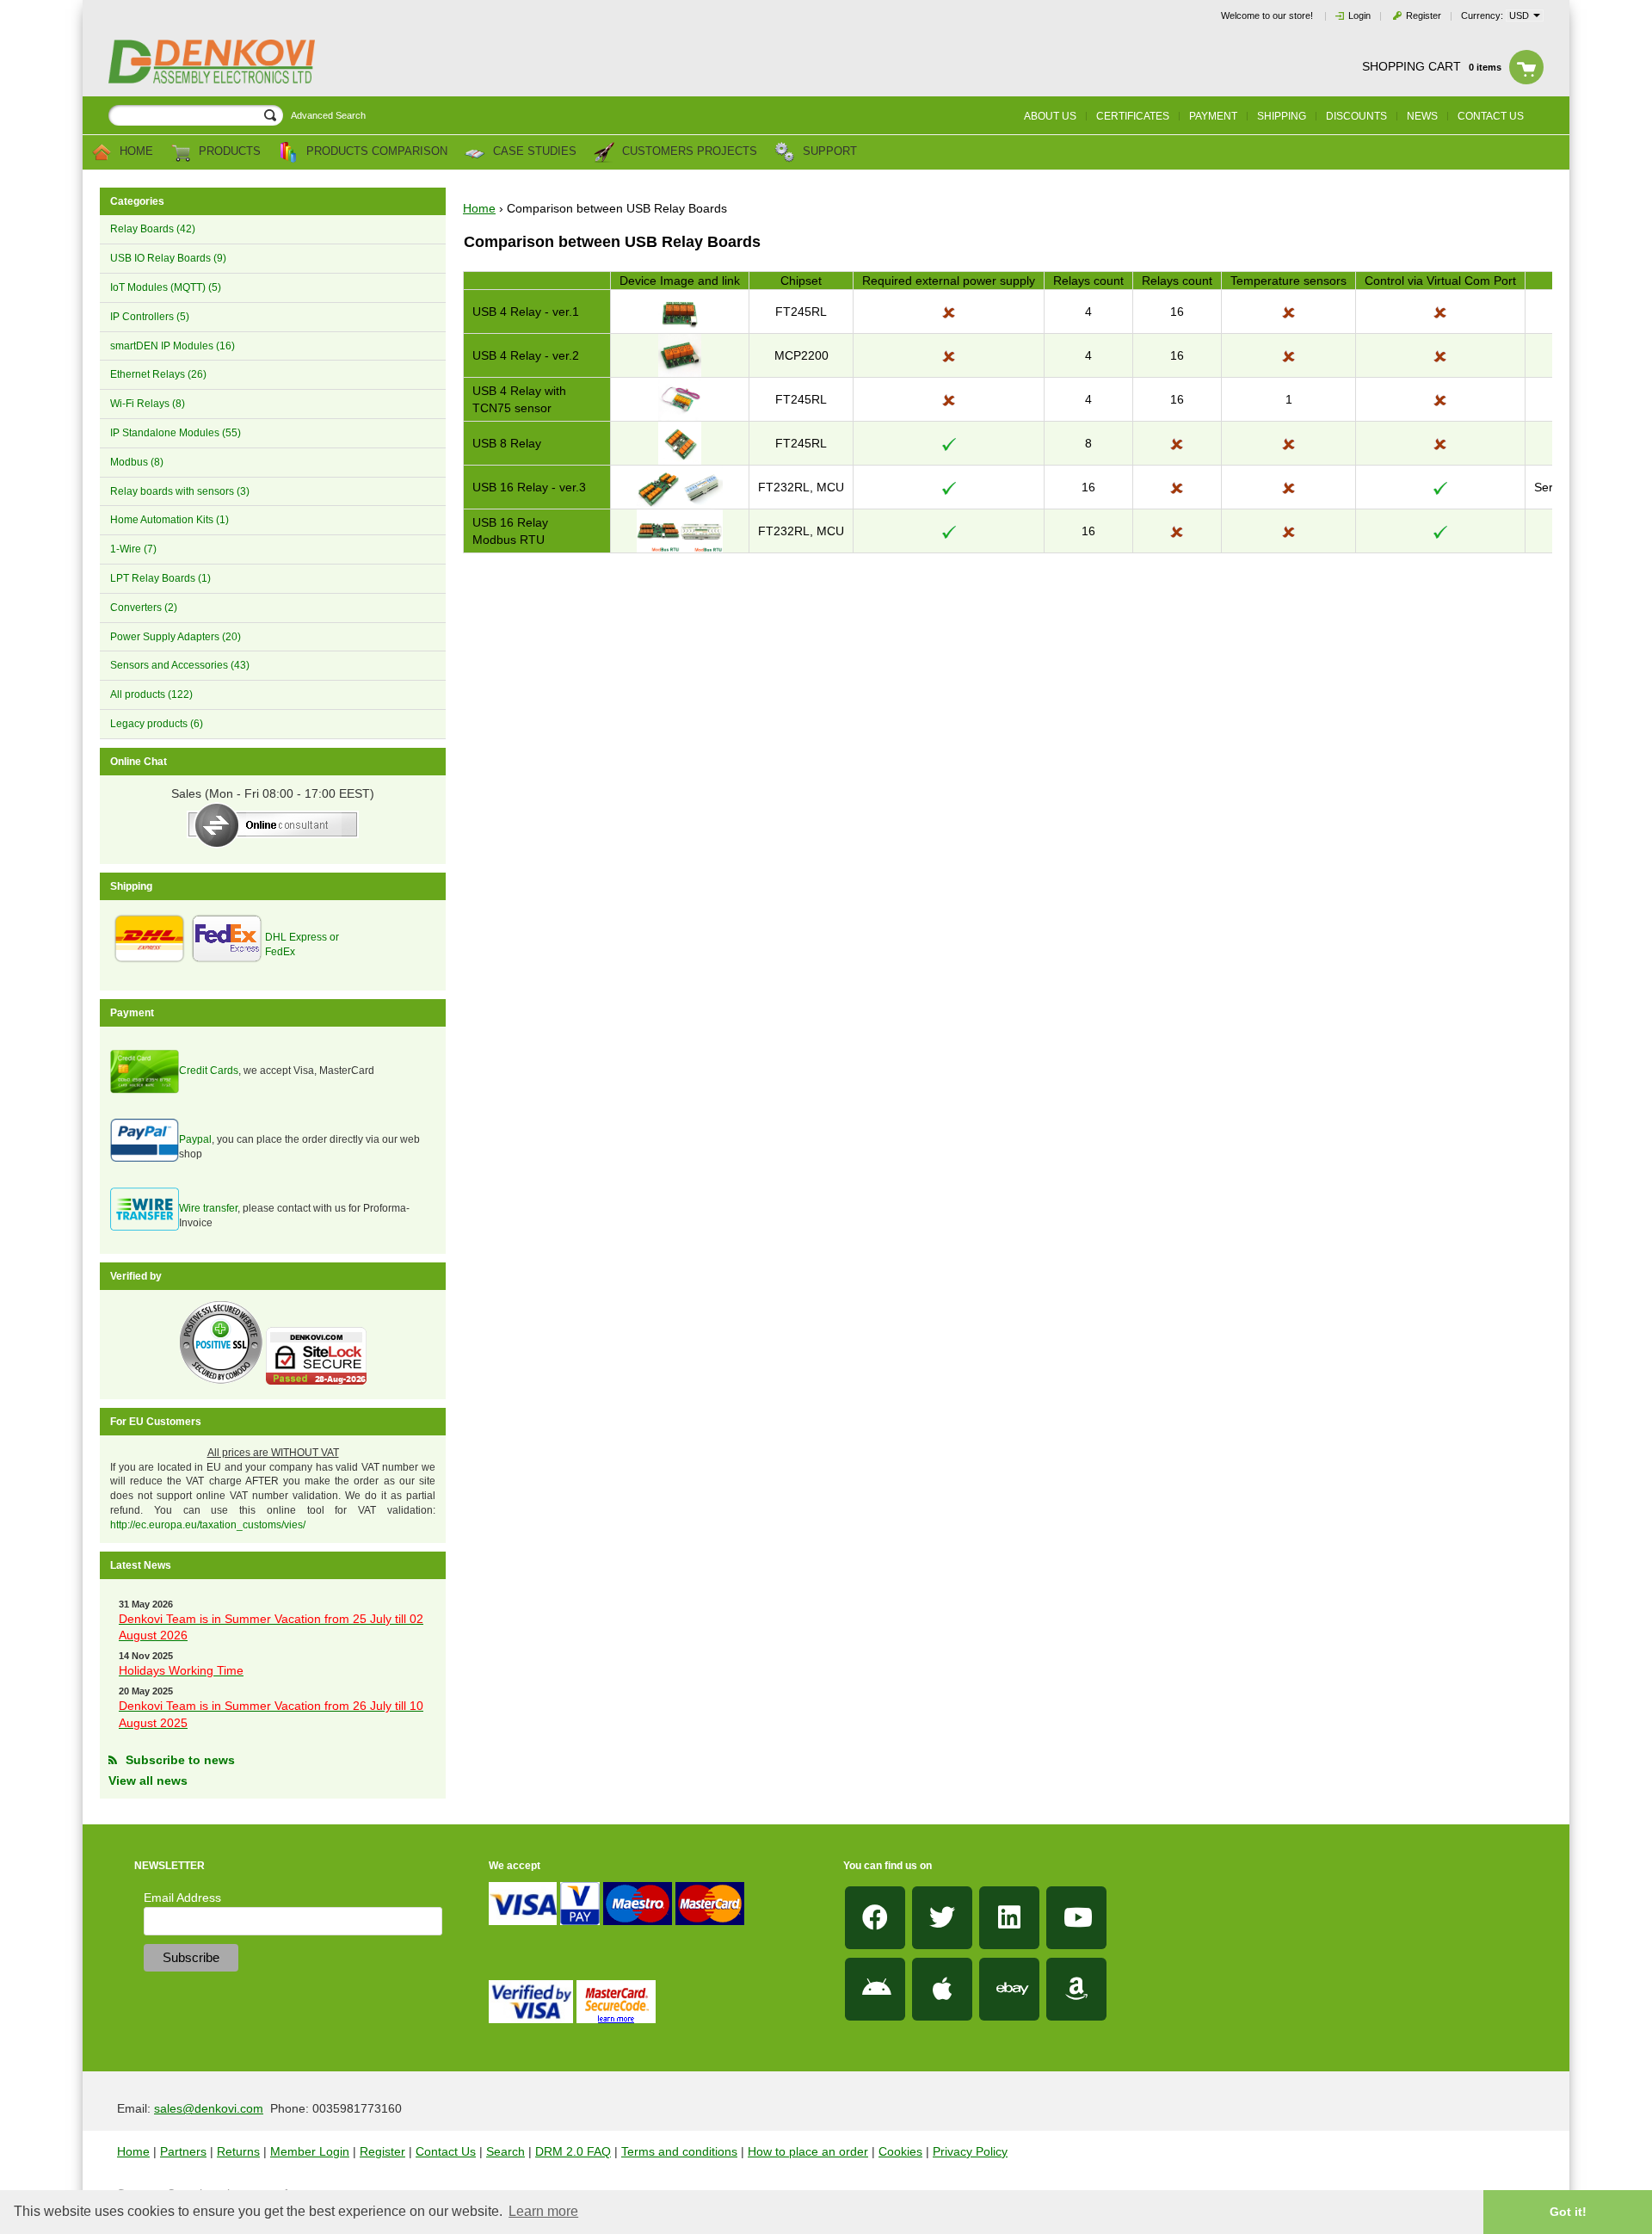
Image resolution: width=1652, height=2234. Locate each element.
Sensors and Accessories (180, 665)
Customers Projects (688, 152)
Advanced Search (328, 115)
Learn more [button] (543, 2211)
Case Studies (533, 152)
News (1422, 116)
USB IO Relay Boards (168, 258)
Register (1424, 15)
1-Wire (133, 549)
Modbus (137, 462)
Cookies (900, 2151)
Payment (1213, 116)
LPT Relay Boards (160, 578)
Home (135, 152)
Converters (144, 608)
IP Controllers (150, 317)
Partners (183, 2151)
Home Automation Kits (170, 520)
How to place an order (808, 2151)
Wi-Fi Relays (148, 404)
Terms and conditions (679, 2151)
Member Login (310, 2151)
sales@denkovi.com (209, 2108)
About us (1050, 116)
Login (1359, 15)
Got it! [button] (1568, 2212)
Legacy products (157, 724)
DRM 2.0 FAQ (573, 2151)
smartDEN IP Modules (173, 346)
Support (828, 152)
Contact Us (446, 2151)
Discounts (1356, 116)
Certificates (1133, 116)
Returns (238, 2151)
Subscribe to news (180, 1760)
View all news (148, 1780)
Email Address (182, 1898)
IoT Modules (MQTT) (166, 287)
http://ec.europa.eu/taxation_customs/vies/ (208, 1525)
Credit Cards (209, 1071)
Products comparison (375, 152)
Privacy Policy (970, 2151)
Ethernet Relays (158, 374)
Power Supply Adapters (176, 637)
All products (151, 694)
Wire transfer (208, 1208)
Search (505, 2151)
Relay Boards (153, 229)
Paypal (195, 1139)
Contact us (1491, 116)
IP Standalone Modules (176, 433)
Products (228, 152)
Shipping (1282, 116)
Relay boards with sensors (180, 491)
